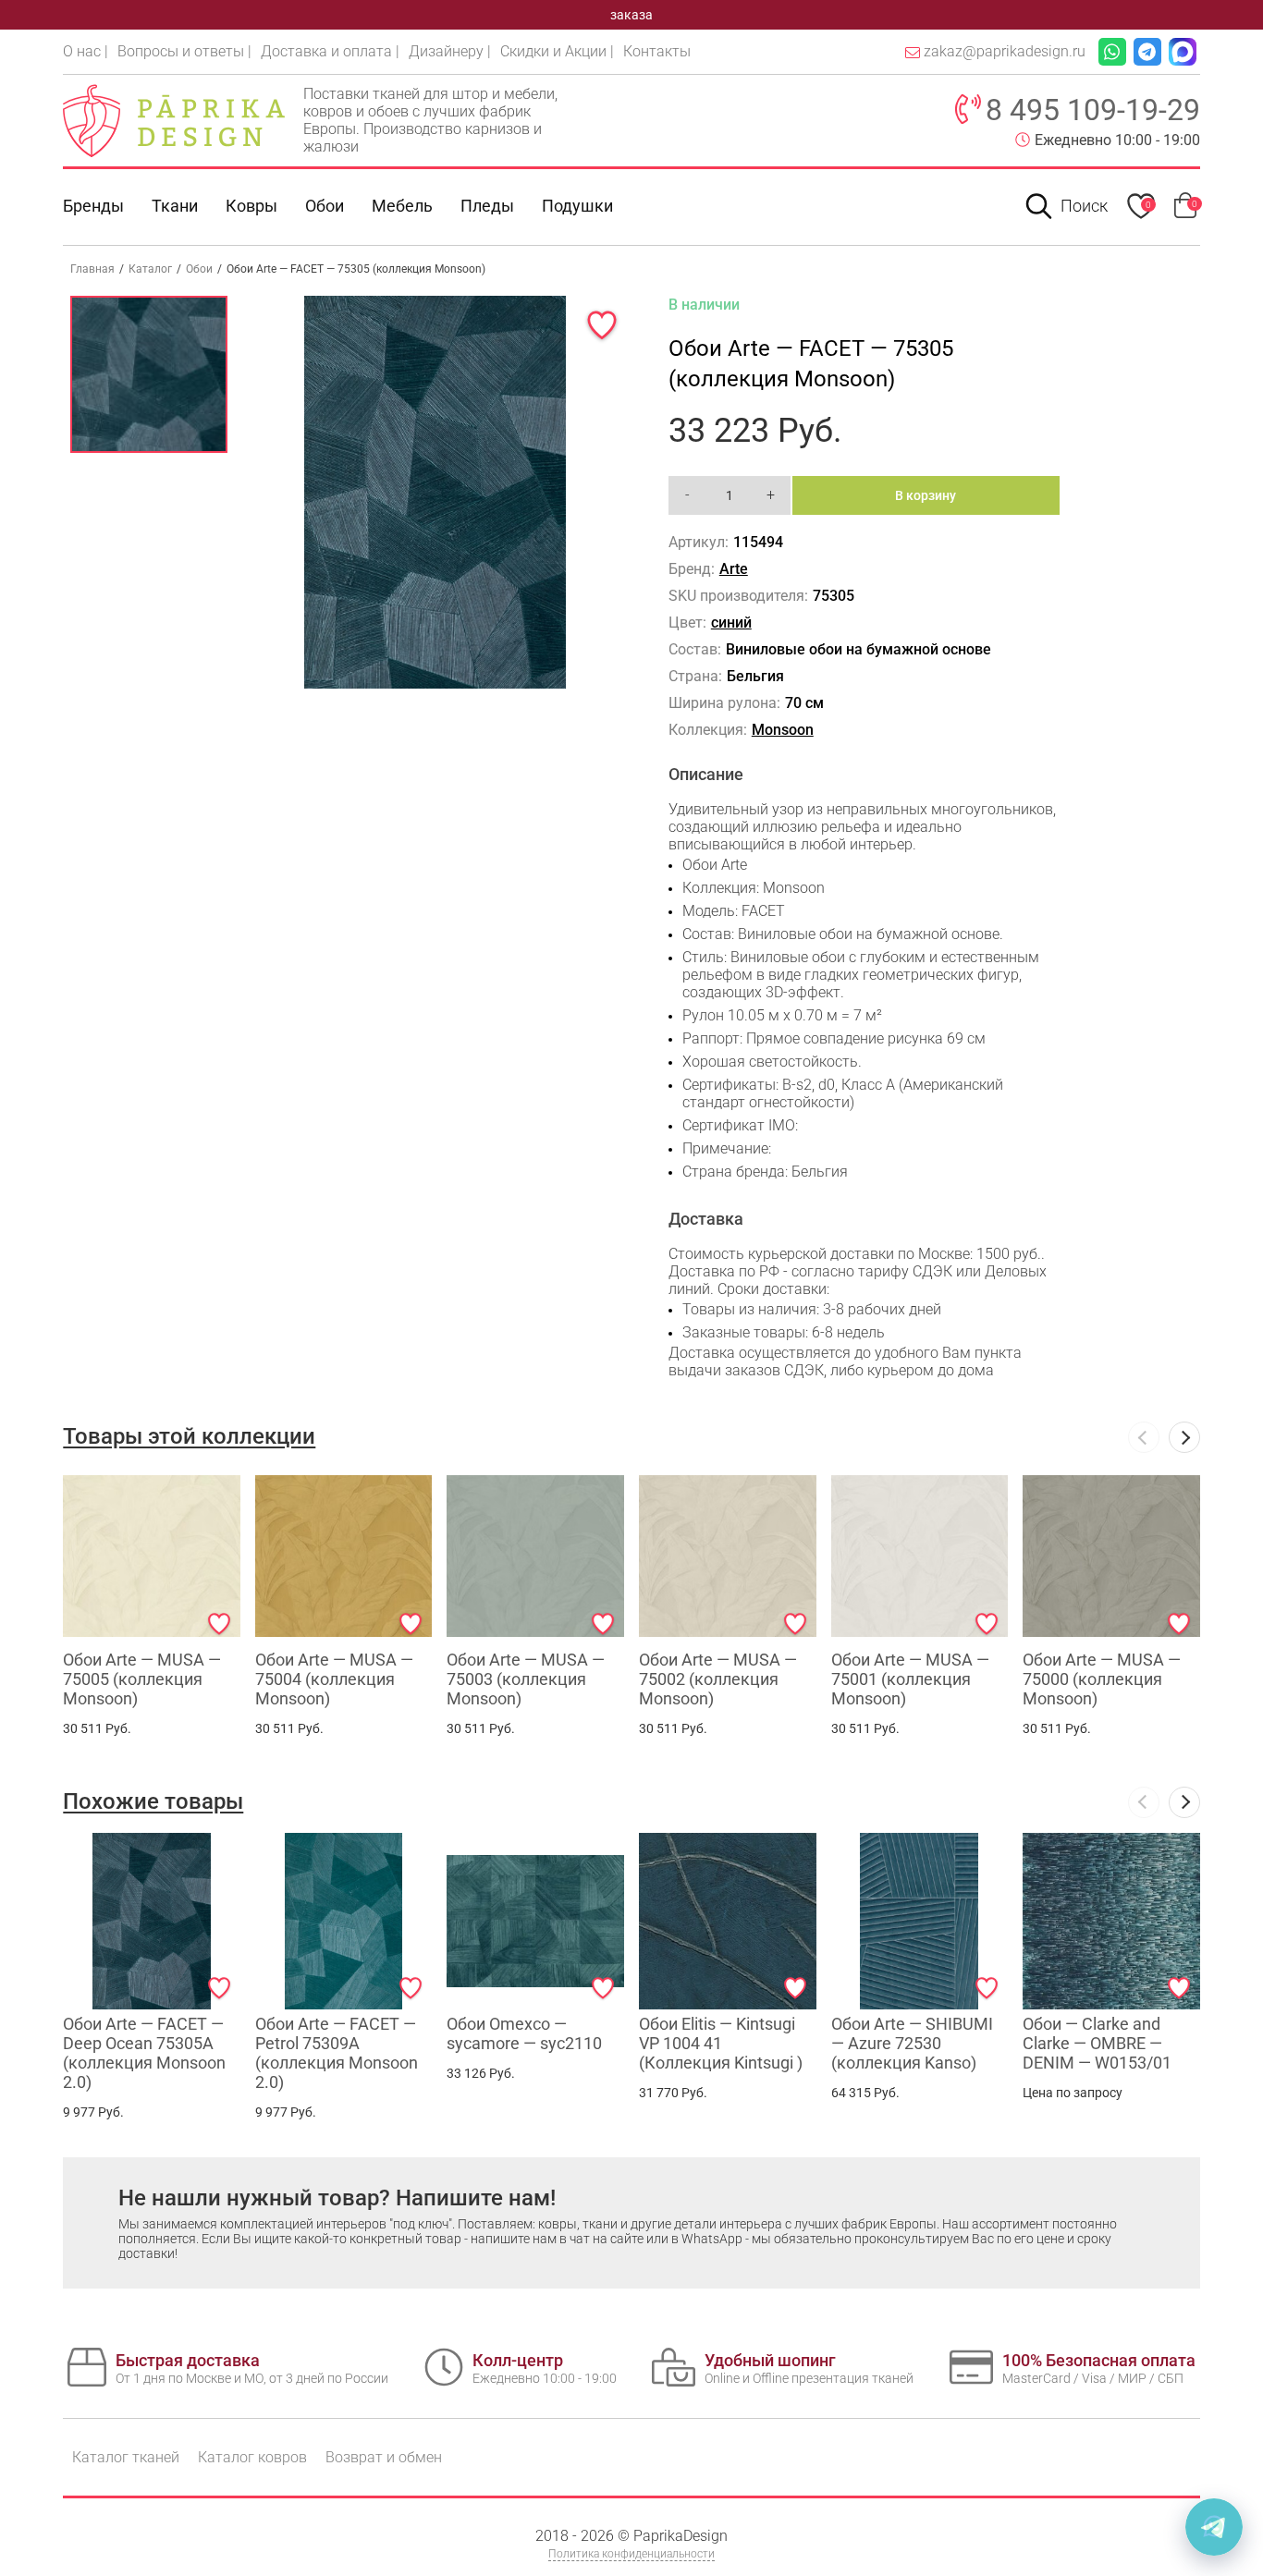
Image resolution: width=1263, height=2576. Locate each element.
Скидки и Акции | (557, 51)
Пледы (487, 206)
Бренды (93, 206)
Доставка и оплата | (330, 51)
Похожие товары (153, 1801)
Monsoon (783, 730)
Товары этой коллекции (189, 1436)
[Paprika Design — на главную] (174, 120)
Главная (92, 269)
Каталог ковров (252, 2457)
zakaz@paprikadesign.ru (1005, 51)
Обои (325, 206)
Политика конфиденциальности (631, 2554)
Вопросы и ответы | (184, 51)
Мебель (402, 206)
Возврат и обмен (384, 2457)
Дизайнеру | (450, 51)
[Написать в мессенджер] (1214, 2527)
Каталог (150, 269)
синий (731, 623)
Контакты (657, 51)
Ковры (251, 206)
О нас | (86, 51)
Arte (734, 569)
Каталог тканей (126, 2457)
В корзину (926, 495)
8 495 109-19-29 (1093, 110)
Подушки (577, 206)
